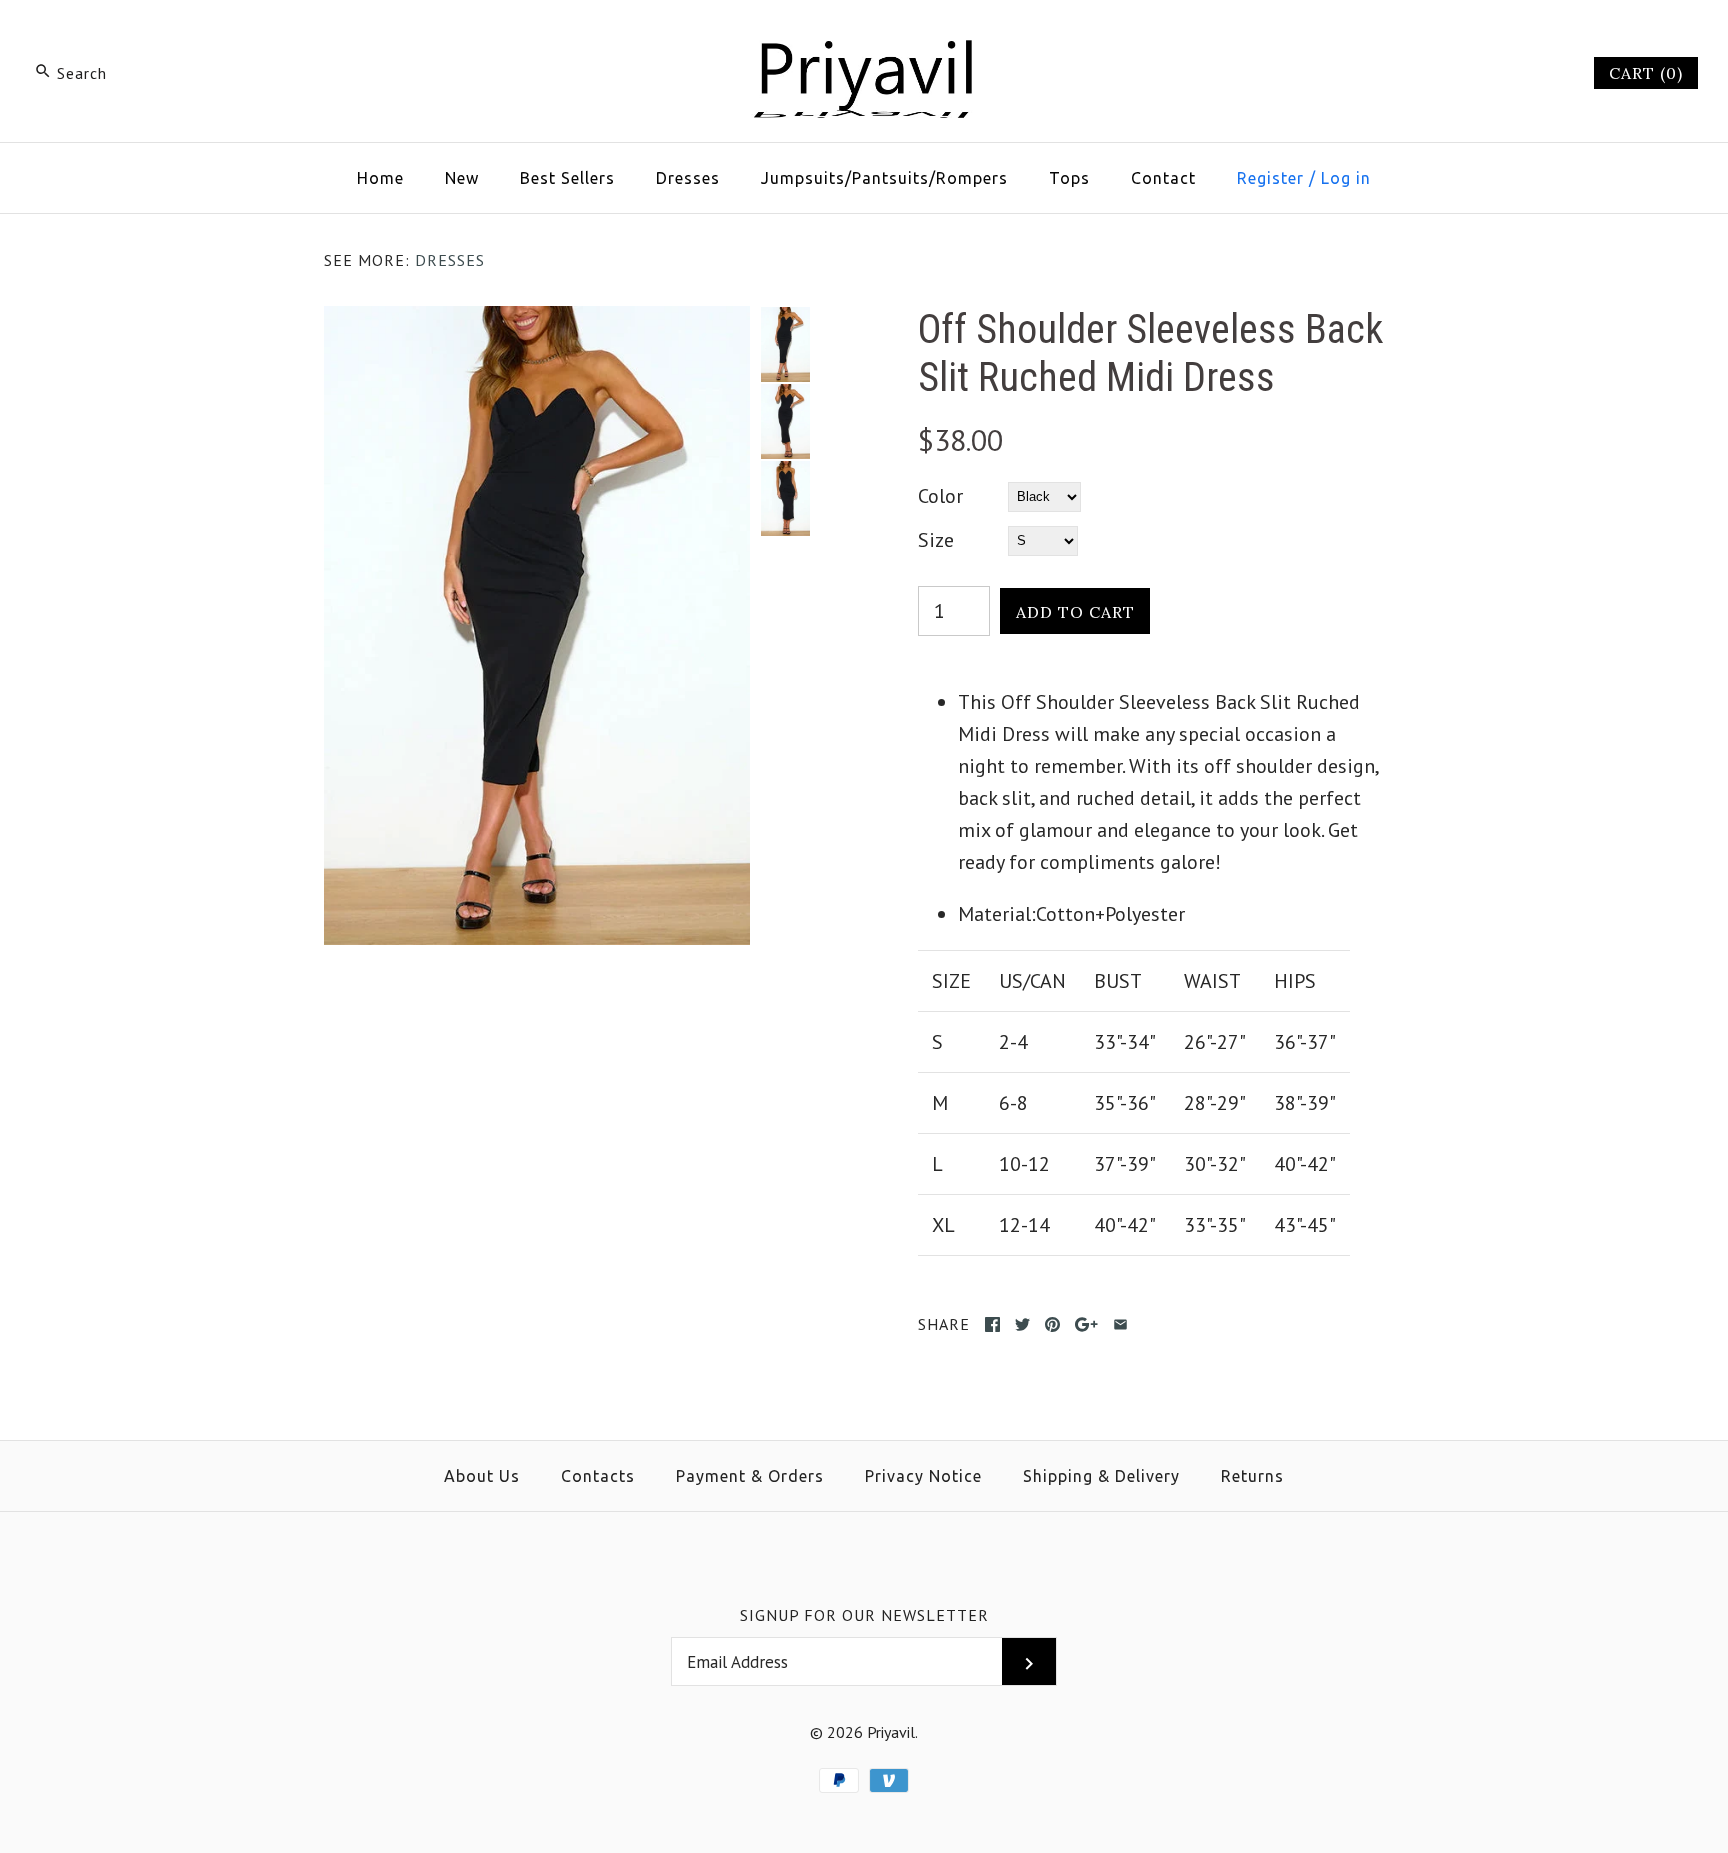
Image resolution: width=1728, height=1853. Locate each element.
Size (936, 540)
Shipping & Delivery (1101, 1476)
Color (940, 496)
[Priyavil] (864, 36)
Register (1270, 178)
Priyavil (891, 1732)
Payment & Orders (750, 1476)
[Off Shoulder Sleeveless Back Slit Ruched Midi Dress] (537, 322)
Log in (1346, 178)
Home (380, 178)
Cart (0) (1646, 73)
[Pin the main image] (1052, 1324)
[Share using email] (1120, 1324)
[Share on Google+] (1086, 1324)
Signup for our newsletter (864, 1615)
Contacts (598, 1476)
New (462, 178)
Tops (1069, 178)
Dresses (688, 178)
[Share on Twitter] (1022, 1324)
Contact (1163, 178)
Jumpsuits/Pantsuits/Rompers (884, 178)
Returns (1252, 1476)
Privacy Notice (923, 1476)
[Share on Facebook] (992, 1324)
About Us (482, 1476)
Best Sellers (567, 178)
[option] (785, 344)
